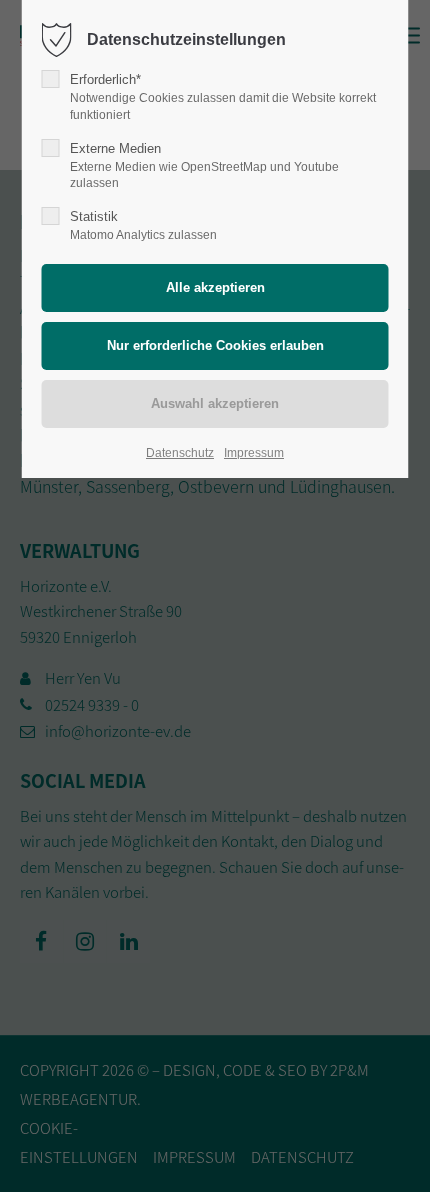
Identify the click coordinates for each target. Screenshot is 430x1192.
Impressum (254, 453)
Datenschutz (180, 453)
